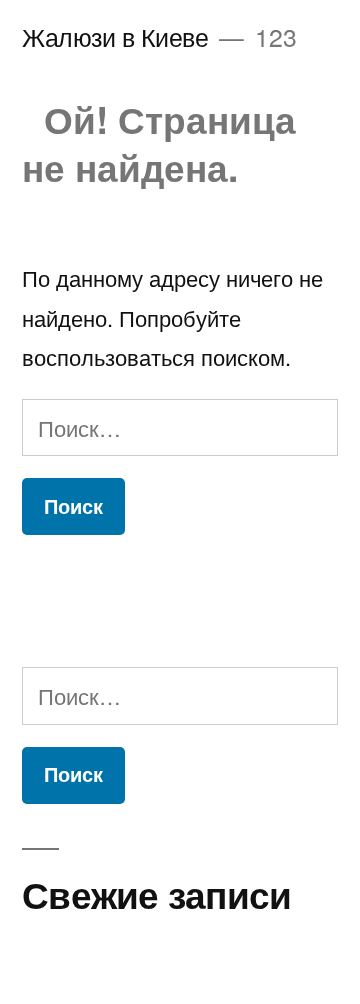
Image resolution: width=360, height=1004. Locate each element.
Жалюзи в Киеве (115, 36)
